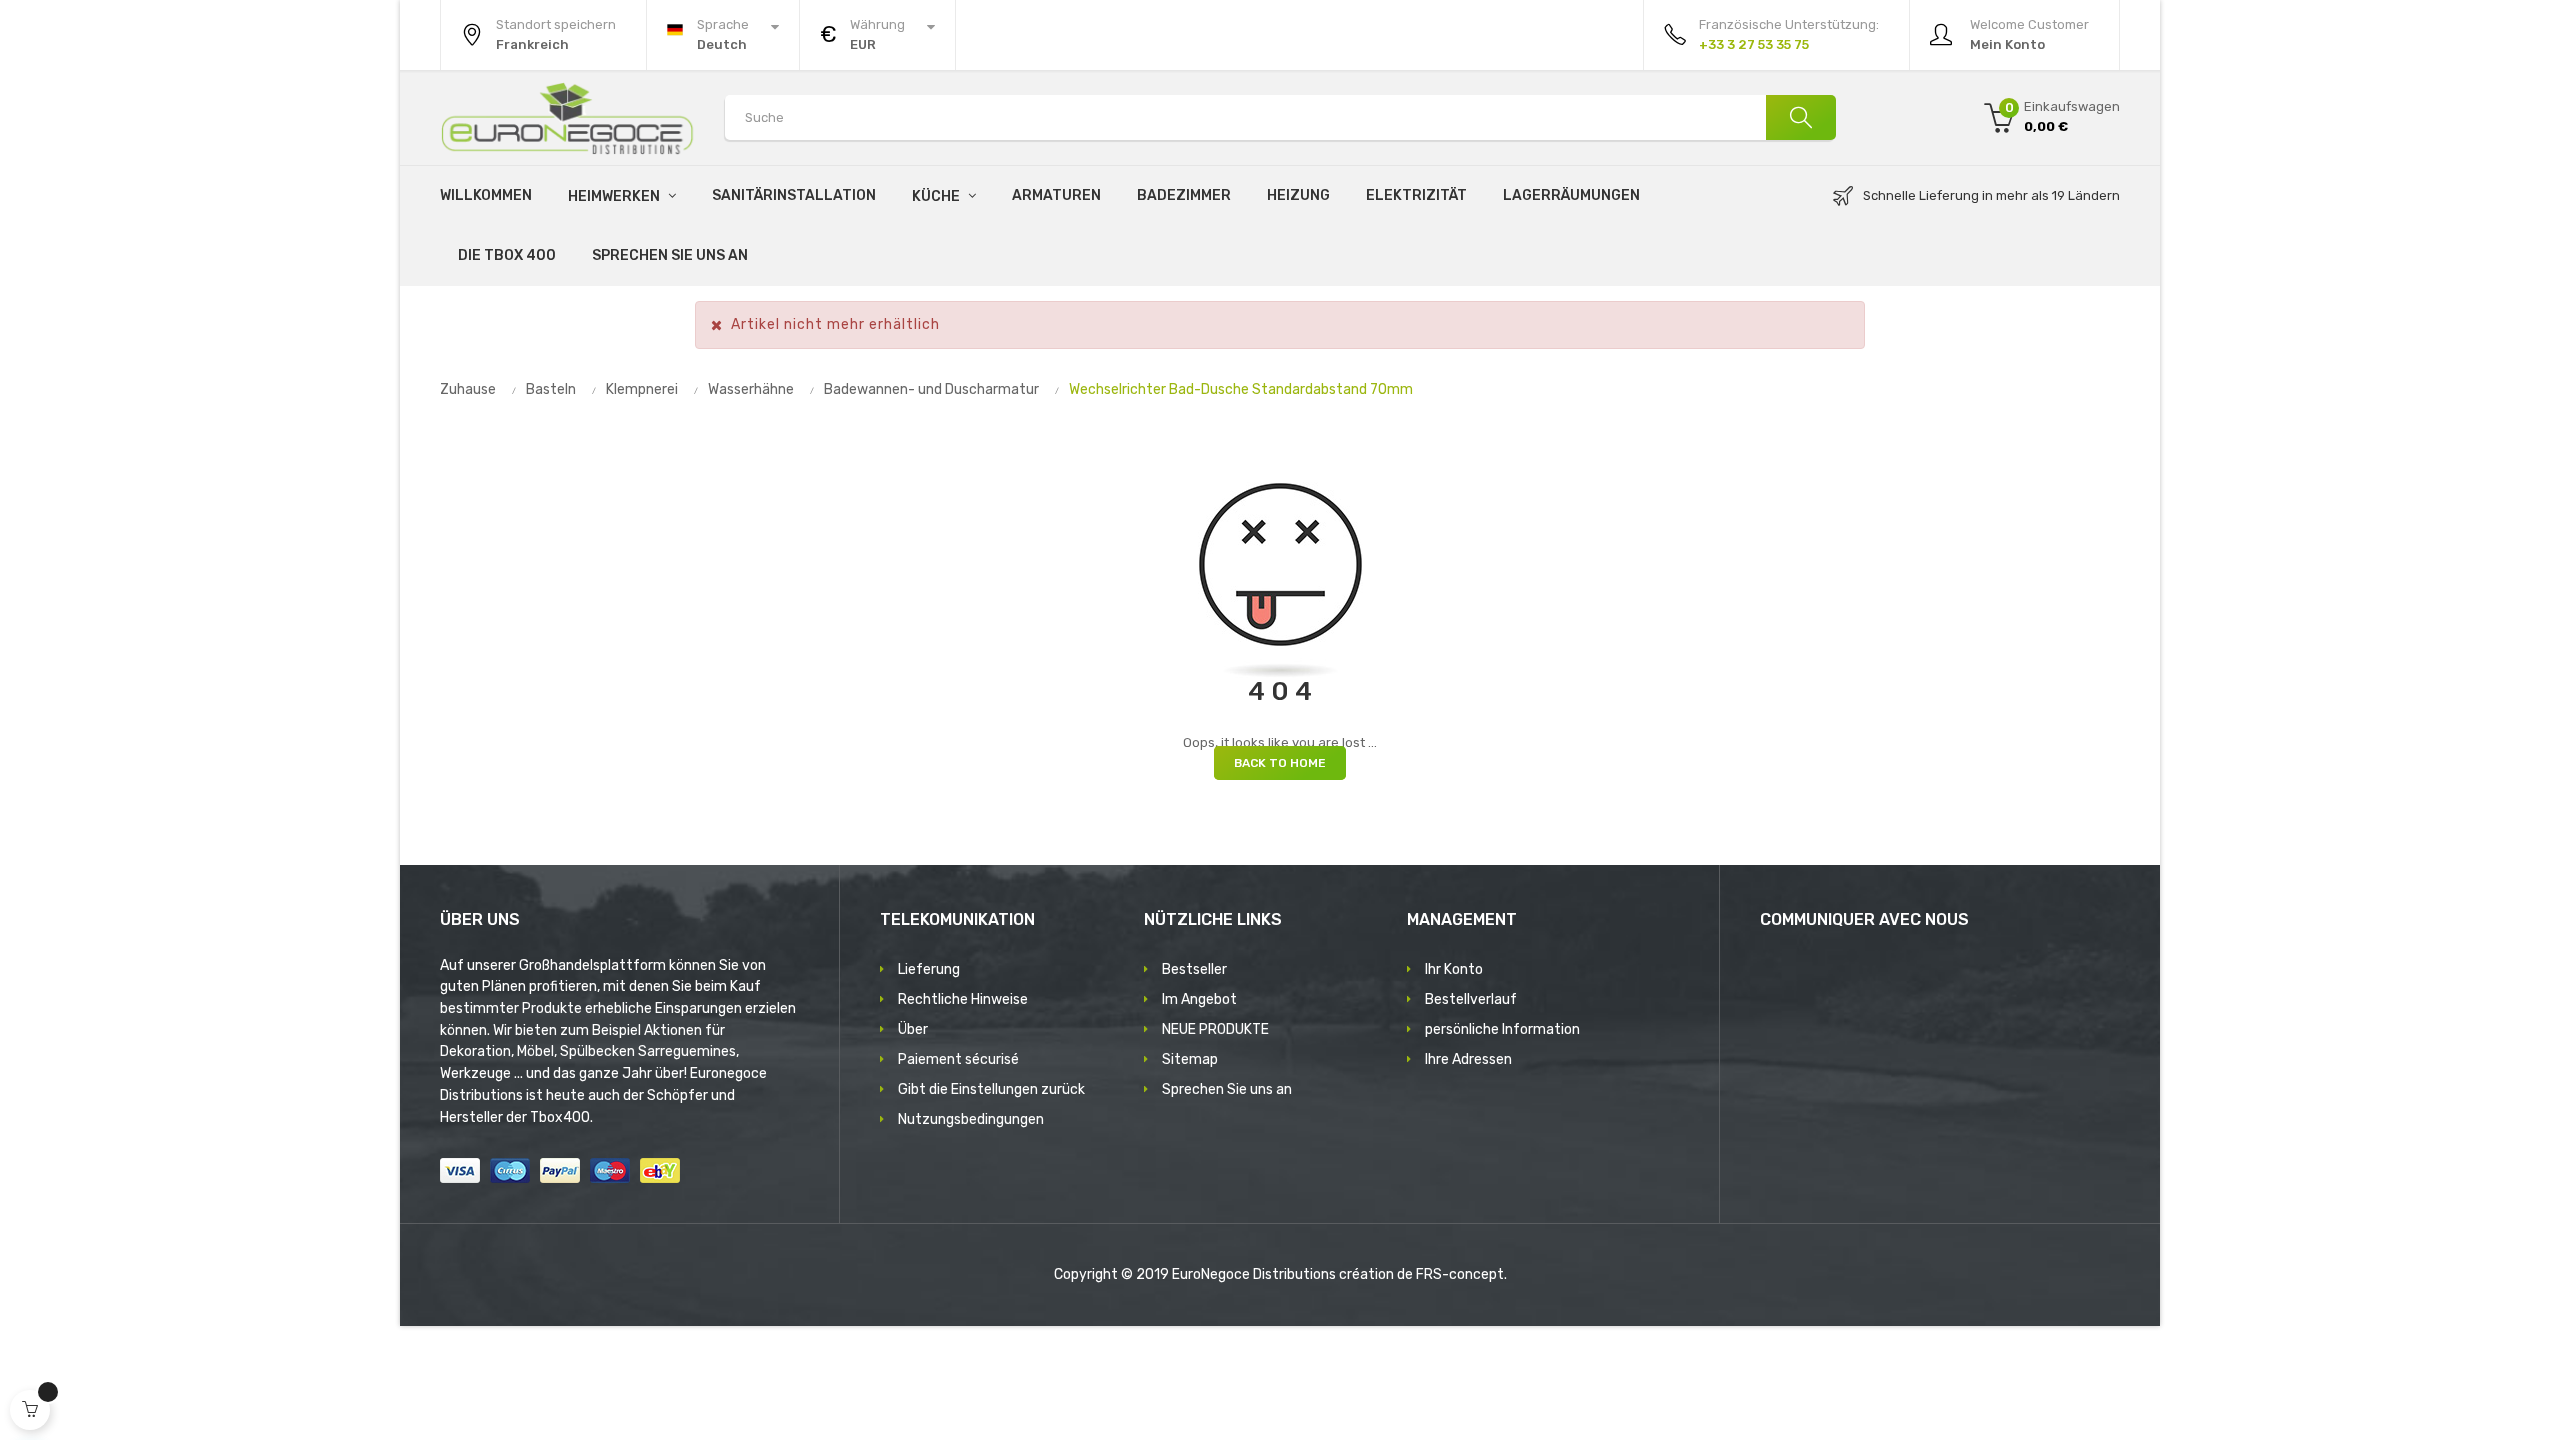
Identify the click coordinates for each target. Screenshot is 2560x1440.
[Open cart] (30, 1410)
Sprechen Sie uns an (1227, 1089)
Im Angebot (1199, 999)
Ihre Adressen (1468, 1059)
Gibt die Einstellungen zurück (991, 1089)
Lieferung (929, 969)
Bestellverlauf (1471, 999)
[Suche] (1801, 117)
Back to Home (1280, 763)
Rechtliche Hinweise (963, 999)
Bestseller (1194, 969)
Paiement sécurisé (958, 1059)
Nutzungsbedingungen (971, 1119)
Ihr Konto (1454, 969)
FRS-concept (1460, 1274)
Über (913, 1029)
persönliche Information (1502, 1029)
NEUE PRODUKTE (1215, 1029)
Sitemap (1190, 1059)
